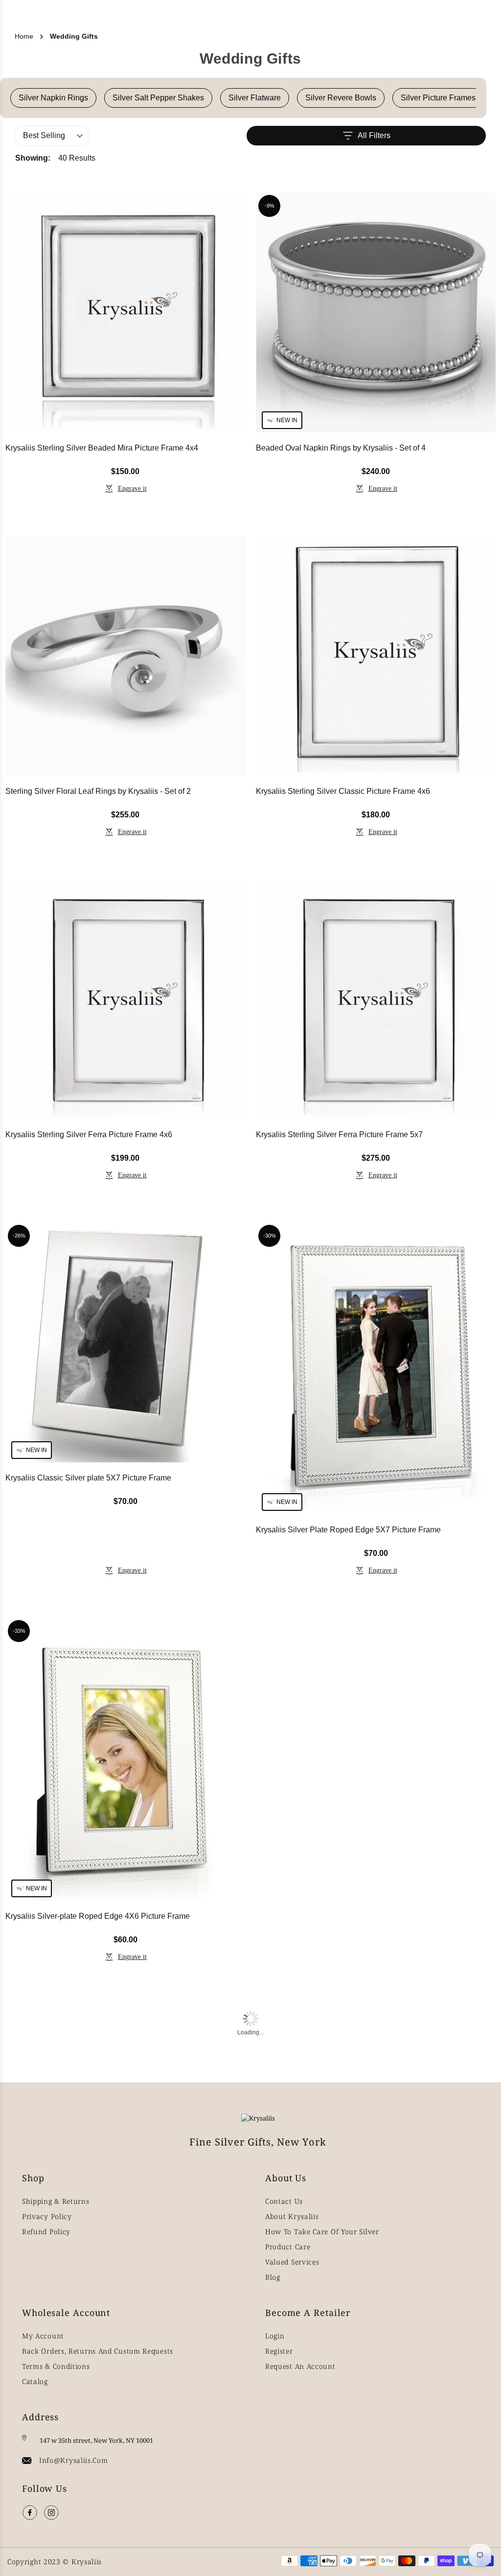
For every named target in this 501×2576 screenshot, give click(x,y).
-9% (270, 206)
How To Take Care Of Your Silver (322, 2231)
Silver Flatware (255, 98)
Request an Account (300, 2366)
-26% (19, 1236)
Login (275, 2336)
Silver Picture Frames (438, 98)
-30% (270, 1236)
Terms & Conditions (56, 2366)
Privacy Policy (47, 2216)
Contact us (284, 2201)
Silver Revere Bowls (341, 98)
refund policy (46, 2231)
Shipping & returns (56, 2201)
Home (24, 36)
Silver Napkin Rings (53, 98)
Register (279, 2351)
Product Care (288, 2247)
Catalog (35, 2381)
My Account (43, 2336)
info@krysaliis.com (74, 2460)
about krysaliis (292, 2216)
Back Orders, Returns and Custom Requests (98, 2351)
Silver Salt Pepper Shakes (158, 98)
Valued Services (292, 2262)
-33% (19, 1631)
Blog (273, 2277)
